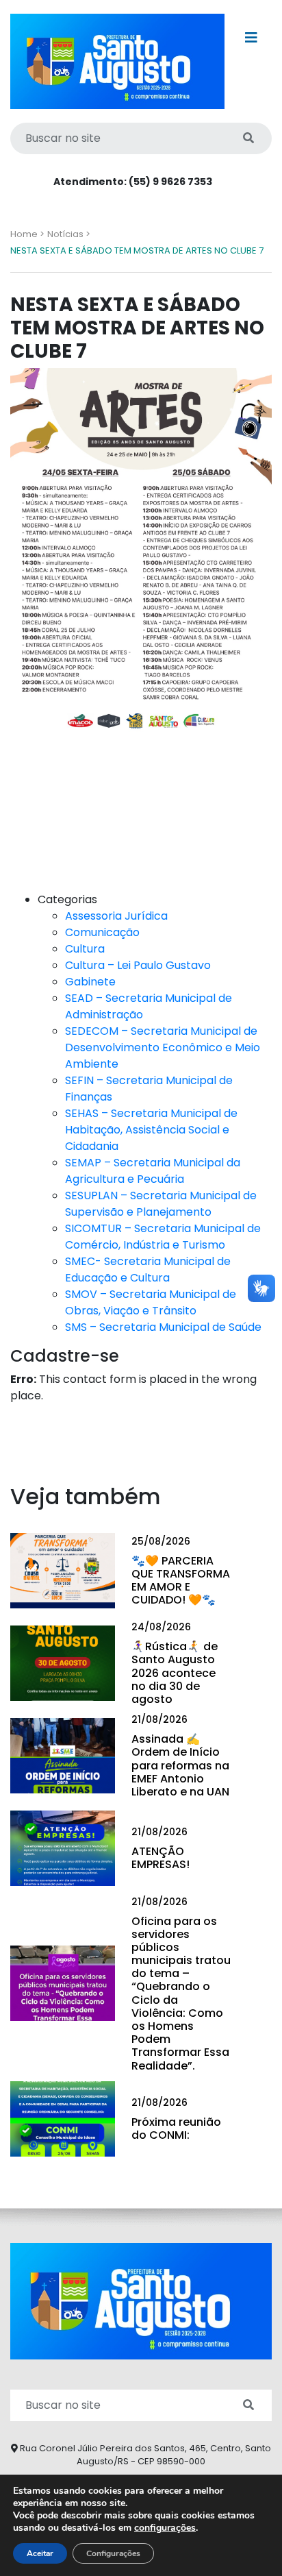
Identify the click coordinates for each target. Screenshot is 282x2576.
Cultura (85, 949)
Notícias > (69, 234)
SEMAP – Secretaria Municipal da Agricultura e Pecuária (153, 1171)
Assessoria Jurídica (116, 916)
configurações (165, 2528)
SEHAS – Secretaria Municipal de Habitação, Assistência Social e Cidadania (151, 1130)
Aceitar (40, 2553)
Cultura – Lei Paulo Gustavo (138, 965)
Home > (27, 234)
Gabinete (90, 982)
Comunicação (102, 932)
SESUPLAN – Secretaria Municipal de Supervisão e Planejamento (161, 1204)
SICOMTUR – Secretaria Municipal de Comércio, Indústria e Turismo (163, 1237)
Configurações (113, 2553)
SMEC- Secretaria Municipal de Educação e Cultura (148, 1269)
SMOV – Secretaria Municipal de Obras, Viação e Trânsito (151, 1302)
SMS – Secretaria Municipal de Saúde (163, 1327)
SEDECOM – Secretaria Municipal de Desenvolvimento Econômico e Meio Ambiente (163, 1047)
